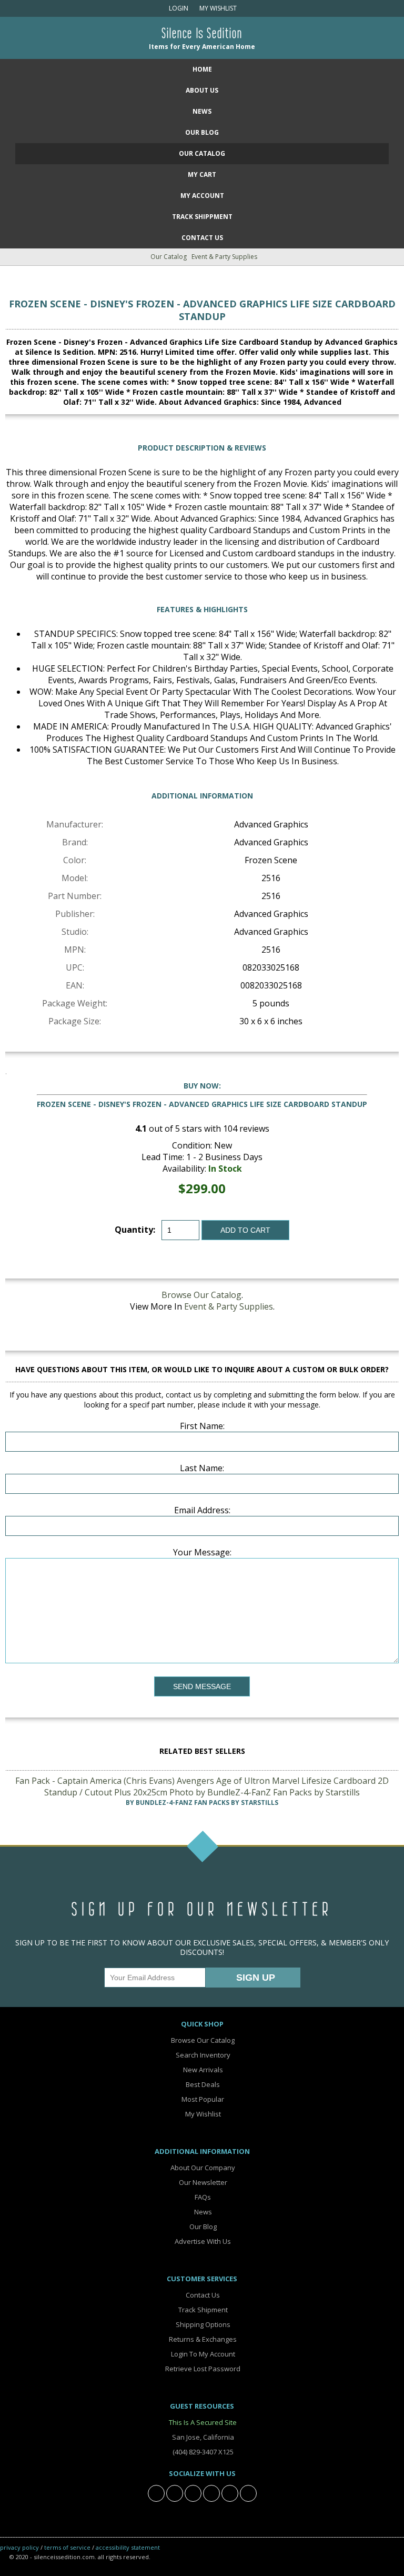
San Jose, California (202, 2437)
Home (202, 69)
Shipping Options (202, 2324)
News (202, 111)
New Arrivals (202, 2070)
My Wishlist (216, 8)
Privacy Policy (19, 2547)
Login (178, 8)
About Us (202, 90)
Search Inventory (202, 2055)
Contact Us (202, 238)
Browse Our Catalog (201, 1295)
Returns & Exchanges (202, 2339)
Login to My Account (202, 2354)
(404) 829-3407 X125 (202, 2452)
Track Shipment (202, 2310)
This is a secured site (202, 2422)
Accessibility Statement (128, 2547)
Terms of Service (67, 2547)
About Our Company (202, 2168)
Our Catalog (202, 153)
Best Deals (202, 2084)
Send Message (202, 1686)
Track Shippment (202, 217)
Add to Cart (245, 1230)
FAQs (202, 2197)
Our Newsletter (202, 2182)
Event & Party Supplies (224, 257)
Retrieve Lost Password (202, 2369)
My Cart (202, 174)
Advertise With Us (202, 2241)
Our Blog (202, 132)
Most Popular (202, 2099)
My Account (202, 196)
